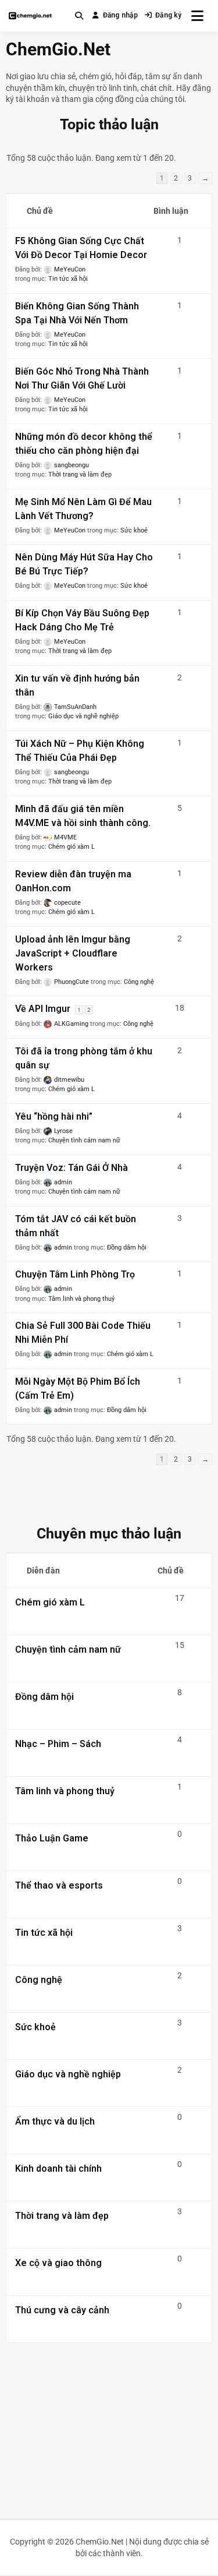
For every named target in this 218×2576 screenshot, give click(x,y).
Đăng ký (169, 15)
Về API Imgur (43, 1009)
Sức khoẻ (134, 530)
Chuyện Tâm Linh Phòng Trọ (75, 1274)
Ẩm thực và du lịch (55, 2121)
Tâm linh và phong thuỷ (81, 1299)
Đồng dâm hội (127, 1248)
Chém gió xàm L (72, 847)
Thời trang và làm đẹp (80, 474)
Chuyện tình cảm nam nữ (84, 1140)
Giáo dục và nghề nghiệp (83, 716)
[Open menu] (197, 16)
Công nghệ (139, 982)
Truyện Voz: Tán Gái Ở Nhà (72, 1168)
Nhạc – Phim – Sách (58, 1744)
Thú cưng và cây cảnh (62, 2310)
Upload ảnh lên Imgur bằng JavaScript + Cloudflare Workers (73, 953)
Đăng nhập (120, 15)
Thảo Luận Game (52, 1838)
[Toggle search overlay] (79, 16)
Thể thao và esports (59, 1885)
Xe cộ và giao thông (58, 2263)
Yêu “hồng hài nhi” (54, 1116)
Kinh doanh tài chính (58, 2169)
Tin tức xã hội (68, 279)
